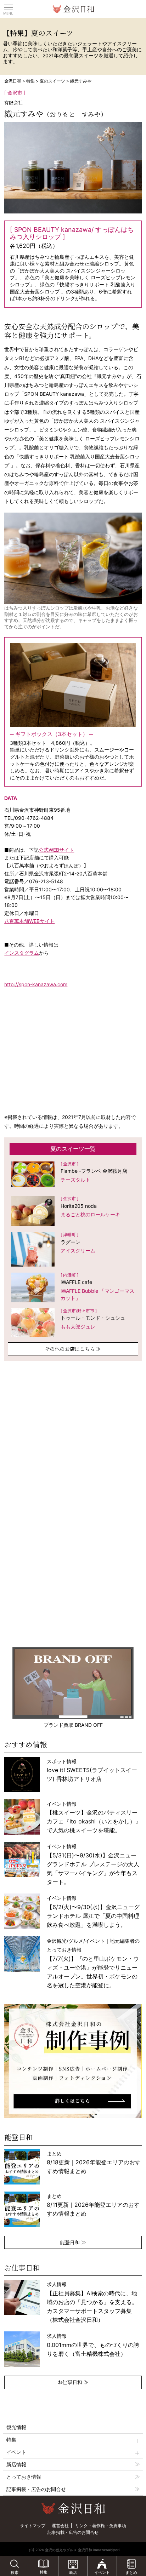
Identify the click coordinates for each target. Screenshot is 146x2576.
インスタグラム (22, 953)
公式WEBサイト (56, 850)
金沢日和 (13, 81)
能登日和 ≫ (73, 2242)
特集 (30, 81)
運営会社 (60, 2526)
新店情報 (16, 2464)
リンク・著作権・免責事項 (101, 2526)
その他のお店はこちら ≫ (73, 1349)
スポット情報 (92, 1770)
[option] (73, 2061)
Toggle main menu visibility (9, 7)
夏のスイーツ (52, 81)
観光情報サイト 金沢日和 (73, 9)
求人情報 (92, 2302)
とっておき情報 (24, 2477)
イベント (16, 2452)
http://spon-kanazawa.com (36, 984)
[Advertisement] (73, 1439)
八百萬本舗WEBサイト (29, 921)
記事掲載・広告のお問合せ (36, 2489)
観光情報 (16, 2427)
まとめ (94, 2162)
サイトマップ (33, 2526)
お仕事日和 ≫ (73, 2382)
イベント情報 (93, 1864)
